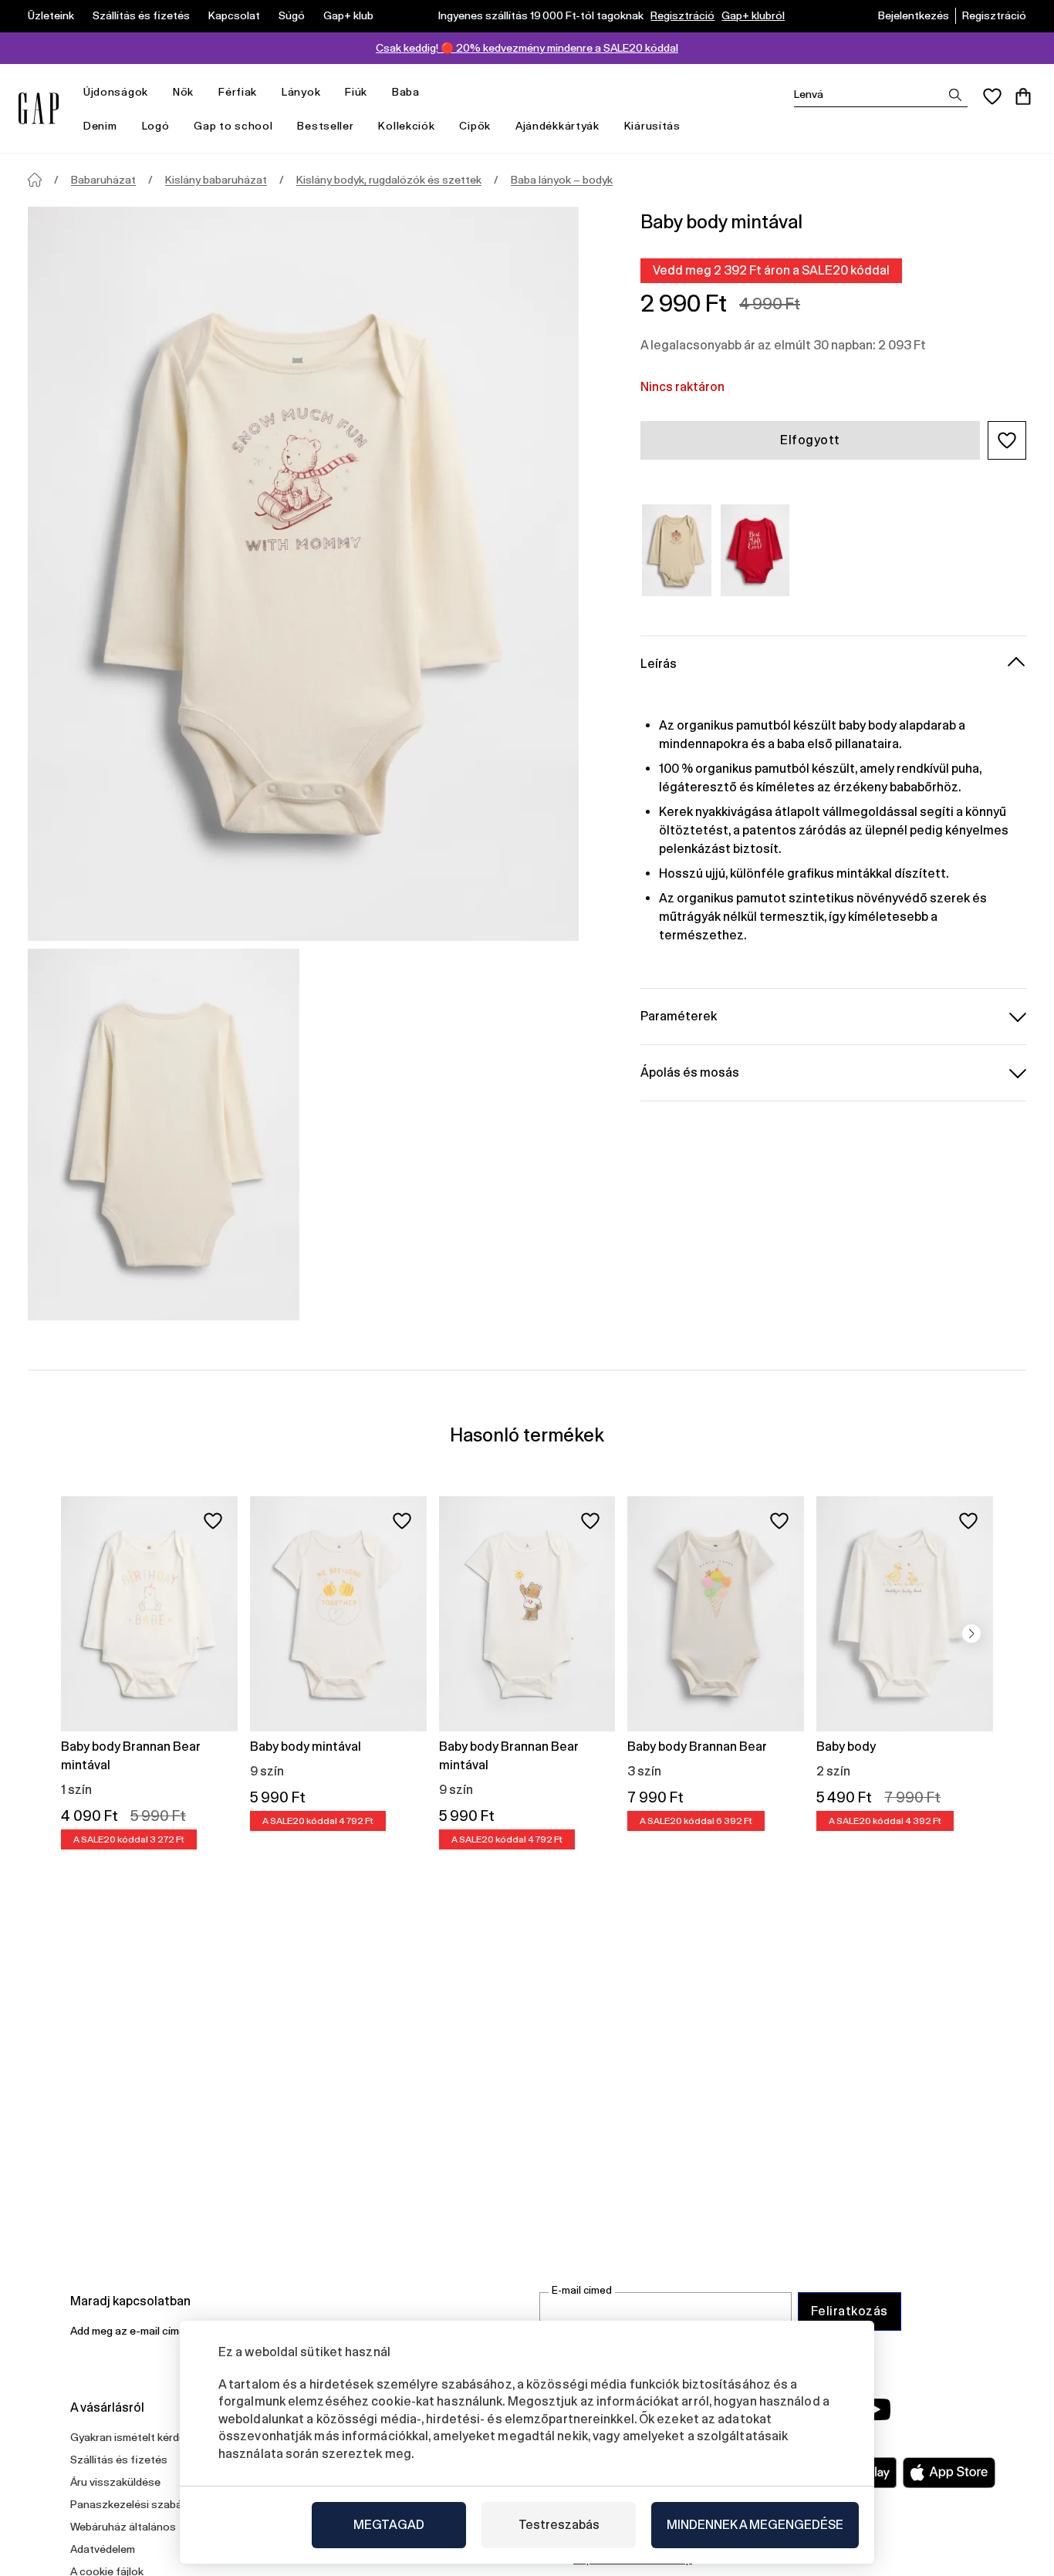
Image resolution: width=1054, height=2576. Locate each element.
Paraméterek (679, 1015)
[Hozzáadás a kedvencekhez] (213, 1521)
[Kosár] (1023, 96)
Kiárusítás (652, 126)
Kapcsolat (234, 15)
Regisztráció (682, 15)
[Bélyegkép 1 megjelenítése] (164, 1135)
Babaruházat (103, 180)
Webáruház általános (123, 2527)
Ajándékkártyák (557, 126)
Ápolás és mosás (690, 1072)
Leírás (659, 663)
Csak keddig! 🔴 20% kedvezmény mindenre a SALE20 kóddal (527, 48)
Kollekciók (406, 126)
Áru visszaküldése (115, 2482)
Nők (183, 92)
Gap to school (233, 126)
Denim (100, 126)
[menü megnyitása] (156, 92)
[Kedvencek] (992, 96)
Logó (156, 126)
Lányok (301, 92)
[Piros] (755, 550)
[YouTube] (876, 2409)
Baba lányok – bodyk (562, 180)
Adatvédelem (103, 2549)
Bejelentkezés (914, 15)
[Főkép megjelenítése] (303, 574)
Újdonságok (116, 92)
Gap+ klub (348, 15)
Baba (406, 92)
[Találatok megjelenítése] (955, 95)
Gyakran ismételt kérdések (137, 2437)
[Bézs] (677, 550)
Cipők (475, 126)
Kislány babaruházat (216, 180)
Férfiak (238, 92)
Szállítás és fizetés (141, 15)
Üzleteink (51, 15)
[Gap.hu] (39, 108)
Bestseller (325, 126)
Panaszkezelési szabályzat (139, 2504)
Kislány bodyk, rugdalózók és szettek (389, 180)
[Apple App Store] (949, 2473)
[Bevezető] (35, 180)
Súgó (292, 15)
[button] (1007, 440)
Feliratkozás (850, 2311)
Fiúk (356, 92)
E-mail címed (582, 2290)
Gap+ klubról (753, 15)
